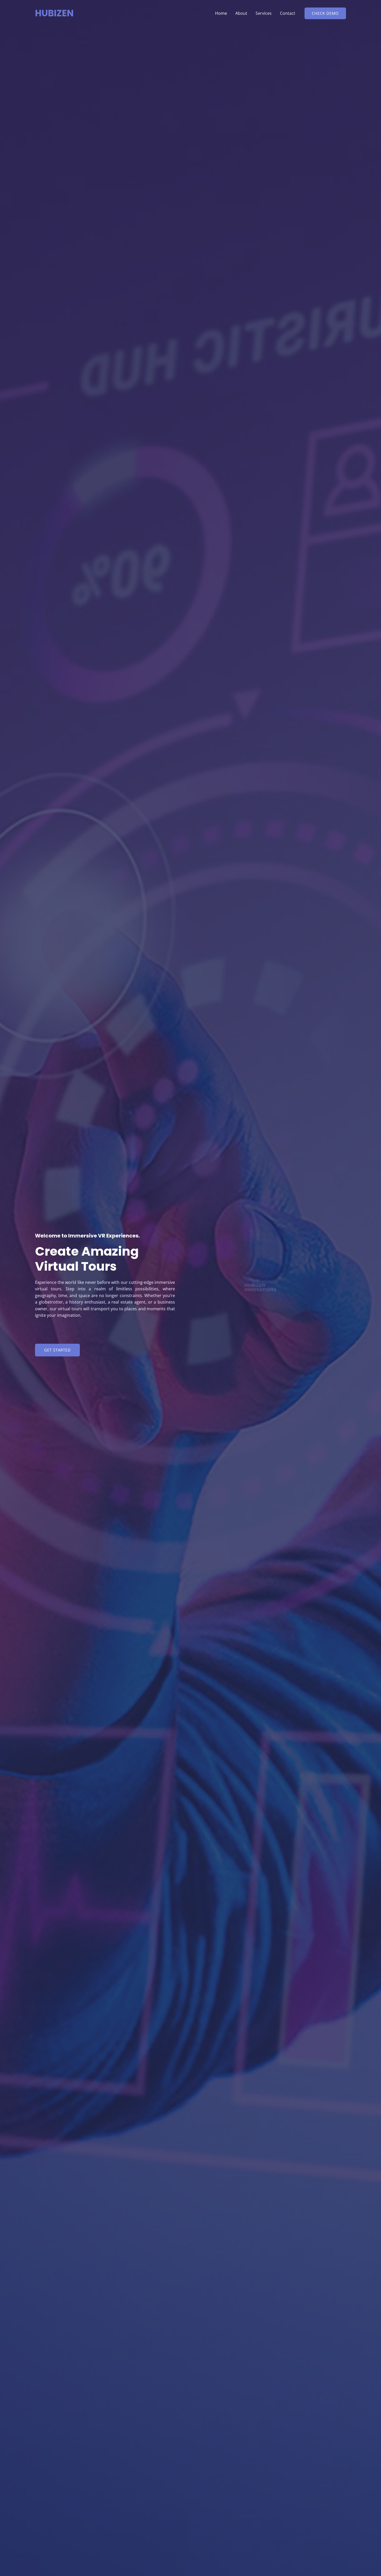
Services (264, 13)
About (241, 13)
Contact (288, 13)
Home (221, 13)
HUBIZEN (54, 13)
